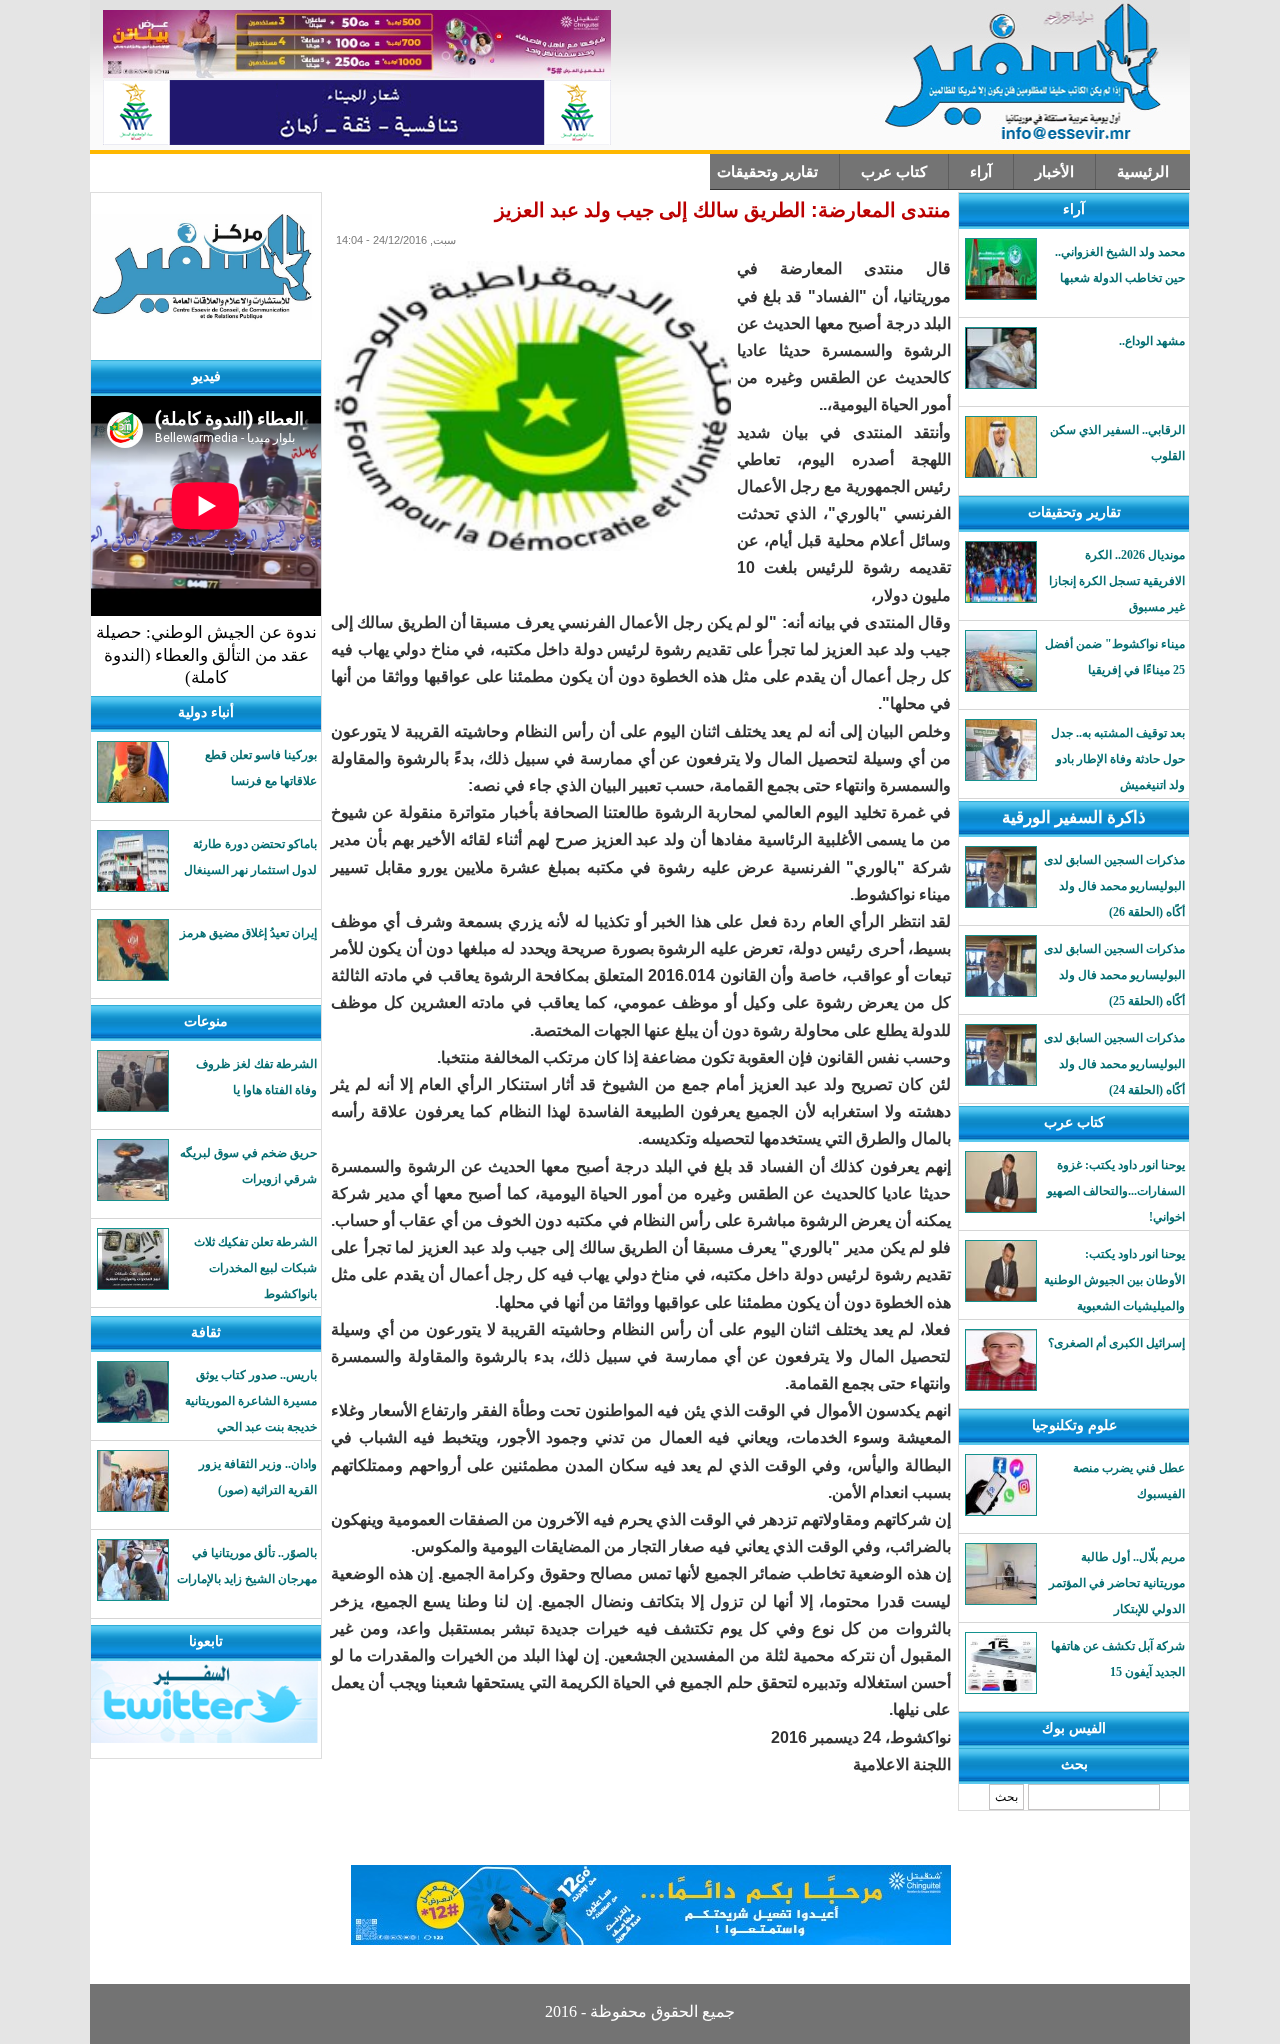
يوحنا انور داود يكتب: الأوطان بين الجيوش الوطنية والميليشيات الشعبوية (1114, 1280)
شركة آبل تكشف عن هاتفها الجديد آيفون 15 (1118, 1659)
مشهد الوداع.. (1152, 341)
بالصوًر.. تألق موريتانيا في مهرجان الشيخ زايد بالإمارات (247, 1566)
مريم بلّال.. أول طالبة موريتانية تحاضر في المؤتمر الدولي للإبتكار (1117, 1583)
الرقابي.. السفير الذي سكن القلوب (1117, 443)
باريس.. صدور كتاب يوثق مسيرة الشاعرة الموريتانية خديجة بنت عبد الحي (251, 1401)
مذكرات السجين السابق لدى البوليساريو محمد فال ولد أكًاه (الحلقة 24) (1114, 1064)
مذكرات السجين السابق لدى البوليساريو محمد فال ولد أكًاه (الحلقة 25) (1114, 975)
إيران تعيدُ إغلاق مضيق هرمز (248, 933)
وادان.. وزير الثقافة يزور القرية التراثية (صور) (258, 1477)
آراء (981, 172)
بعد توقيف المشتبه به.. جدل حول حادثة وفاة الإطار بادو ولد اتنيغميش (1118, 759)
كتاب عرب (894, 172)
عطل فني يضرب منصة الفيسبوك (1129, 1481)
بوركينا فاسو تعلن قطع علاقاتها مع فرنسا (261, 768)
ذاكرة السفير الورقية (1074, 817)
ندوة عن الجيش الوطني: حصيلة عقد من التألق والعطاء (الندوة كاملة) (206, 655)
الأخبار (1054, 172)
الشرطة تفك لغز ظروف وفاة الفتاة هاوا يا (256, 1077)
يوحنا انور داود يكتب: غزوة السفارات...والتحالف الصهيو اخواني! (1116, 1191)
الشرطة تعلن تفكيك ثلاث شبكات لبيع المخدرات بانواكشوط (255, 1268)
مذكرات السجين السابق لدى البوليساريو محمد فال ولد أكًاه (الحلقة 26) (1114, 886)
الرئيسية (1143, 172)
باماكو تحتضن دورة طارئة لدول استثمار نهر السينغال (250, 857)
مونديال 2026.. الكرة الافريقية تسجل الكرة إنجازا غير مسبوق (1117, 581)
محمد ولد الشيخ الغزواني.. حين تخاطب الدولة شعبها (1120, 265)
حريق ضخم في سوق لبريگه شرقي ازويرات (248, 1166)
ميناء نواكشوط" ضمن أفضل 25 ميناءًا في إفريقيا (1115, 657)
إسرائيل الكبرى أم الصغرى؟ (1116, 1343)
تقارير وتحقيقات (767, 172)
